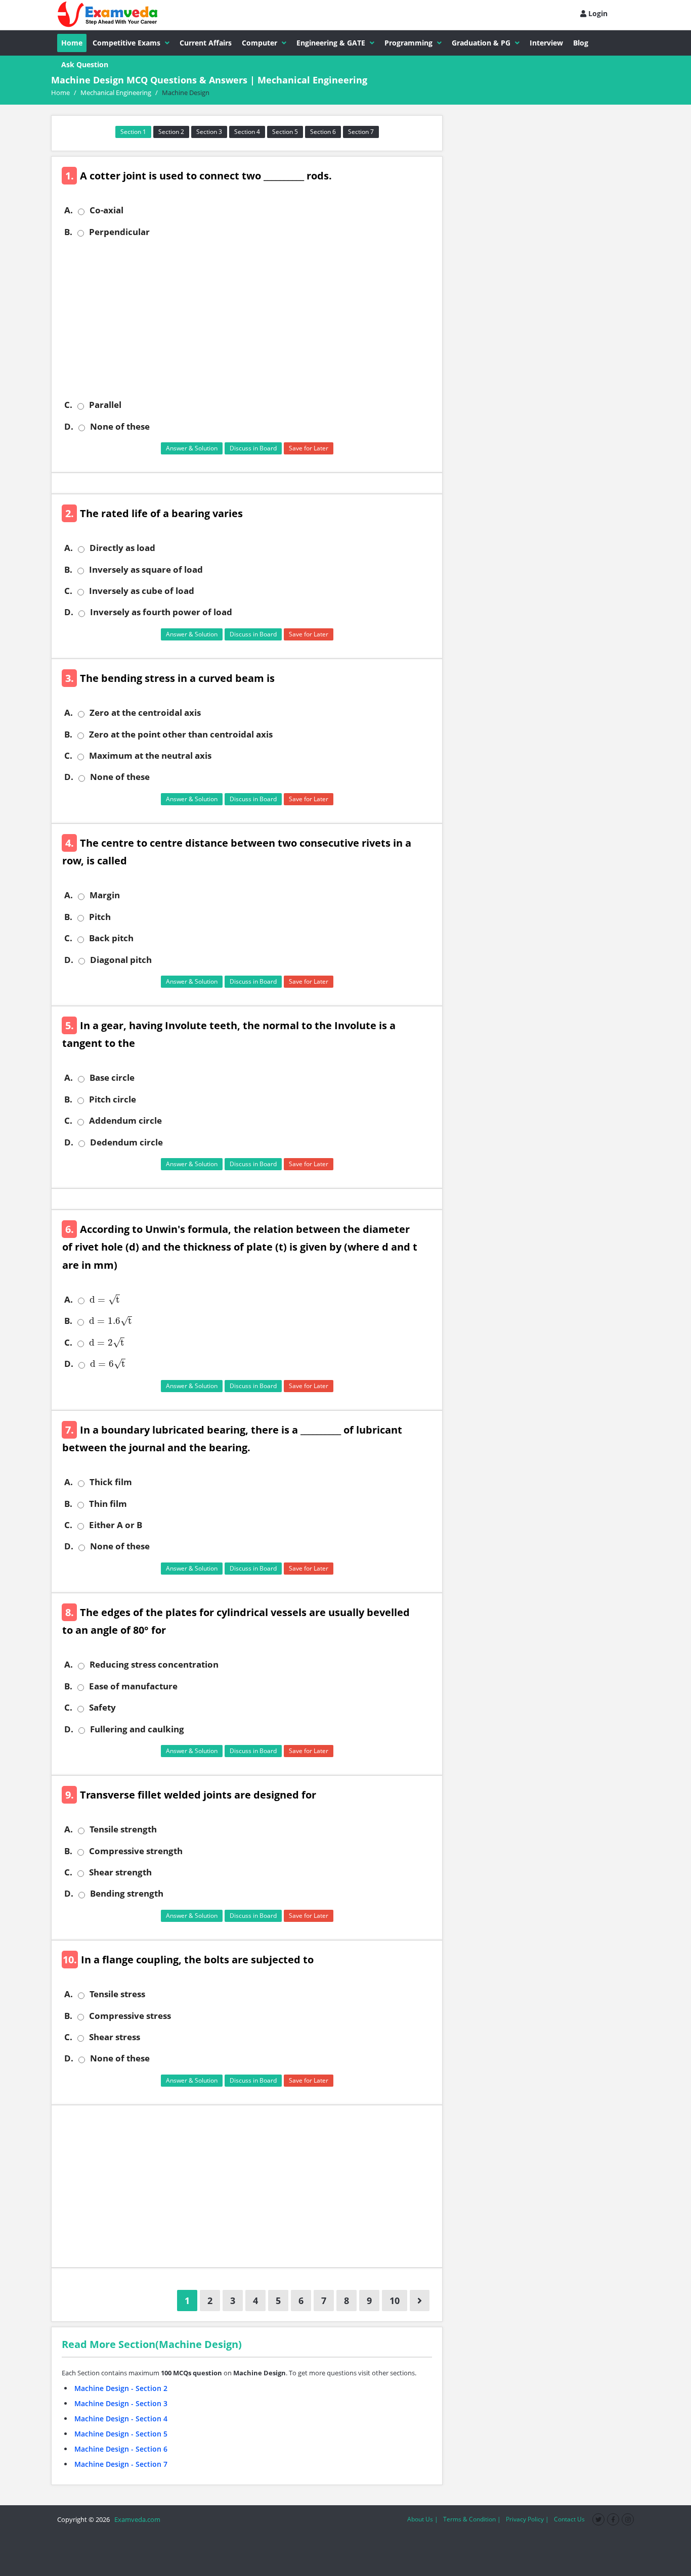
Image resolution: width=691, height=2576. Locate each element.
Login (597, 13)
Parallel (105, 405)
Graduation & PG (481, 43)
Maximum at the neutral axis (150, 756)
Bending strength (127, 1894)
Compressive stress (130, 2016)
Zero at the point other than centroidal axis (181, 734)
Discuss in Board (253, 448)
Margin (105, 895)
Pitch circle (113, 1099)
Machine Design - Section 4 (121, 2419)
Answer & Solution (192, 448)
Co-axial (106, 210)
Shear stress (115, 2037)
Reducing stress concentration (154, 1665)
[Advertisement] (251, 318)
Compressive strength (136, 1851)
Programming (408, 43)
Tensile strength (123, 1829)
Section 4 (247, 132)
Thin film (108, 1504)
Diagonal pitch (121, 960)
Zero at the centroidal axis (145, 713)
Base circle (112, 1078)
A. (69, 210)
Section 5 (285, 132)
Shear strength (120, 1872)
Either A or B (116, 1525)
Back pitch (111, 938)
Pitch (100, 917)
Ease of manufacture (133, 1686)
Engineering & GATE (331, 43)
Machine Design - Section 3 (121, 2403)
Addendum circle (125, 1121)
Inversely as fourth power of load (161, 612)
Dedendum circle (126, 1142)
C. (68, 405)
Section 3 (209, 132)
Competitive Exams (126, 43)
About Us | (423, 2519)
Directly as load (122, 548)
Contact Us (569, 2519)
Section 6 (323, 132)
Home (72, 43)
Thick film (111, 1482)
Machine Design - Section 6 (121, 2449)
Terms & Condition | (472, 2519)
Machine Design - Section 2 (121, 2388)
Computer (260, 43)
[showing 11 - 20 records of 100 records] (420, 2301)
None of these (120, 427)
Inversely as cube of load (142, 591)
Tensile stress (117, 1994)
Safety (102, 1708)
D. (69, 427)
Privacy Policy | (527, 2519)
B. (68, 232)
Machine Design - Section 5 (121, 2434)
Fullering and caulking (137, 1729)
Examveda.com (136, 2519)
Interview (546, 43)
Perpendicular (119, 232)
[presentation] (103, 1300)
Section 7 (361, 132)
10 (395, 2301)
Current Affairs (206, 43)
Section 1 (133, 132)
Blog (581, 43)
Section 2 (171, 132)
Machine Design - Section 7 (121, 2464)
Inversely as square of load (146, 570)
